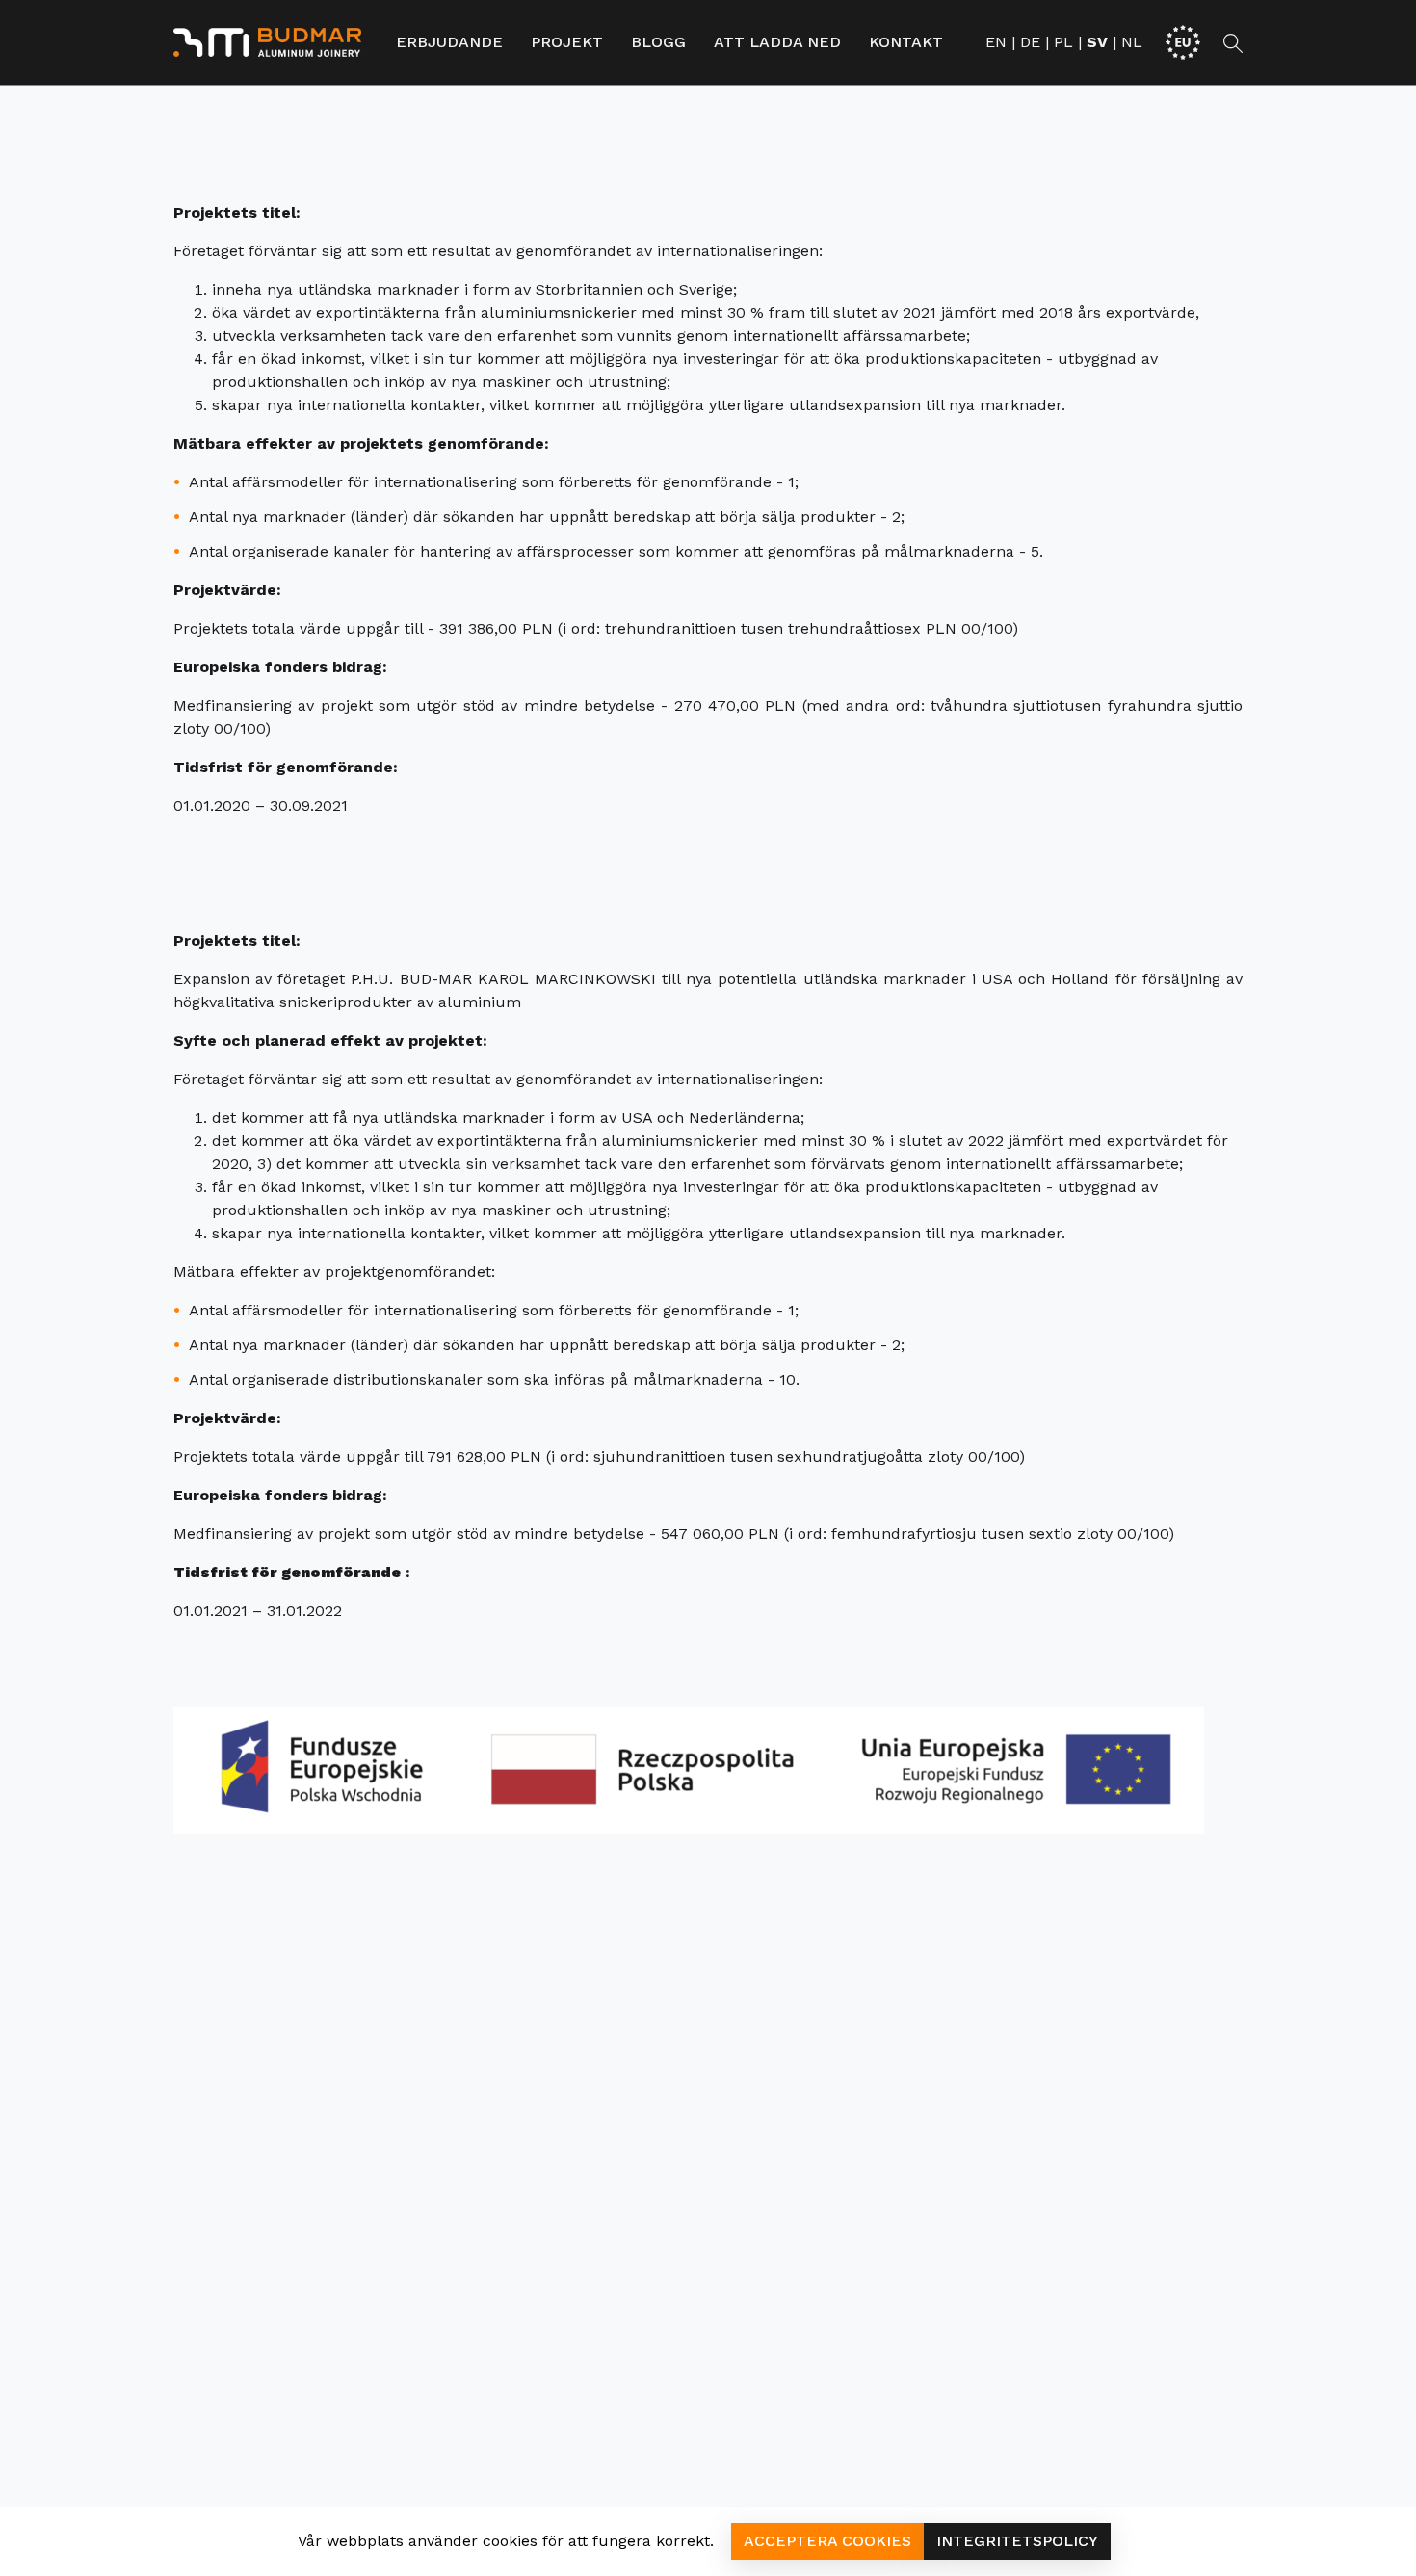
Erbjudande (449, 42)
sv (1097, 42)
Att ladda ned (777, 42)
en (996, 42)
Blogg (658, 42)
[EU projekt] (1183, 41)
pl (1063, 42)
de (1030, 42)
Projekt (567, 42)
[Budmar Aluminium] (267, 42)
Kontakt (906, 42)
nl (1132, 42)
